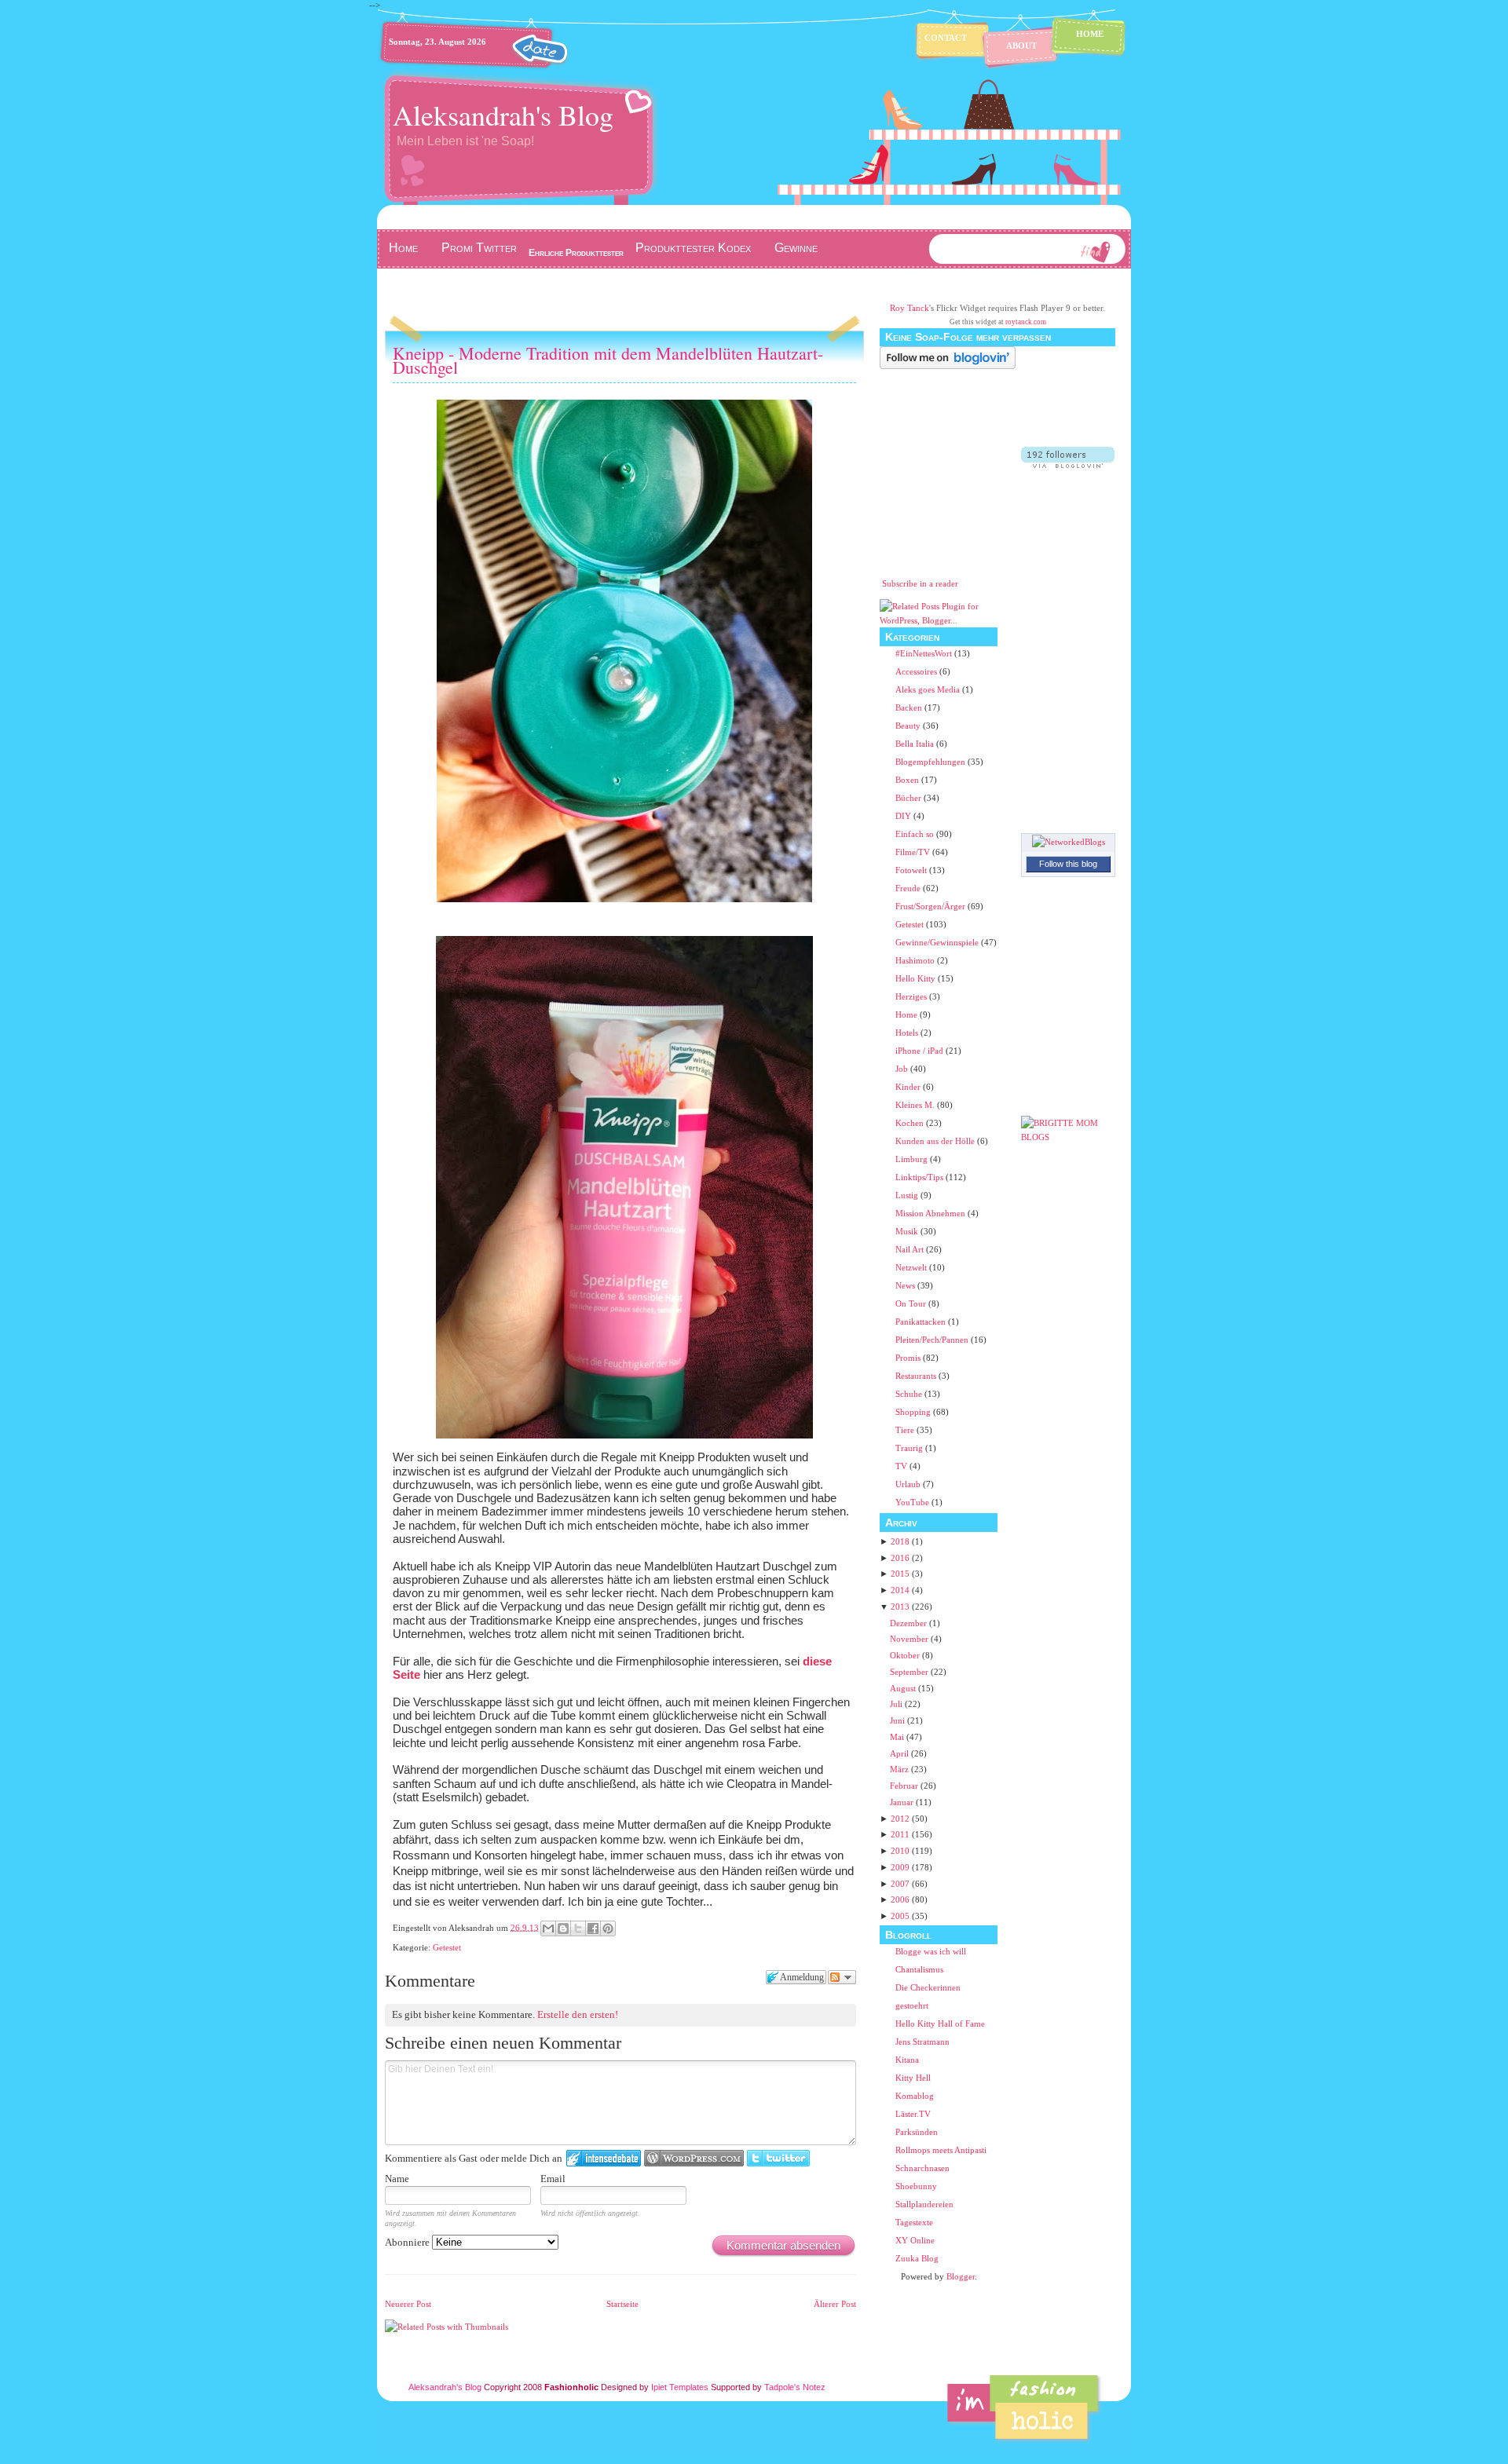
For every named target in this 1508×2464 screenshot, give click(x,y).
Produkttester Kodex (693, 248)
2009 (900, 1867)
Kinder (909, 1087)
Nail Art (911, 1249)
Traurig (910, 1448)
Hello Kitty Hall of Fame (940, 2023)
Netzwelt (912, 1267)
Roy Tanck (910, 308)
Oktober (905, 1655)
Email (553, 2179)
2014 (900, 1590)
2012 (900, 1819)
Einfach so (916, 834)
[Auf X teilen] (578, 1928)
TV (902, 1466)
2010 (900, 1851)
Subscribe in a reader (920, 583)
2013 (900, 1607)
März (899, 1769)
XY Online (915, 2240)
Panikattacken (922, 1322)
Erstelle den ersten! (578, 2014)
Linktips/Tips (921, 1177)
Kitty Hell (913, 2078)
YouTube (913, 1502)
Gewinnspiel (419, 280)
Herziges (912, 996)
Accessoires (917, 671)
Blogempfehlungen (932, 762)
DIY (904, 816)
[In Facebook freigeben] (593, 1928)
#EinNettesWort (925, 653)
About (1021, 46)
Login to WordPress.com (694, 2158)
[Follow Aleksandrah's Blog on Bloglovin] (948, 366)
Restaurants (917, 1376)
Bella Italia (916, 744)
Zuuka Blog (917, 2258)
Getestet (447, 1947)
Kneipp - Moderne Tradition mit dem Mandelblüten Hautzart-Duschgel (608, 360)
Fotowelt (912, 870)
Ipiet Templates (680, 2387)
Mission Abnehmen (932, 1213)
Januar (902, 1802)
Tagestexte (914, 2222)
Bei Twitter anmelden (778, 2158)
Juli (896, 1704)
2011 (900, 1834)
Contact (946, 38)
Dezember (908, 1623)
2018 (900, 1541)
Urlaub (909, 1484)
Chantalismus (919, 1969)
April (899, 1753)
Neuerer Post (408, 2304)
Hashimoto (916, 960)
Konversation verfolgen (842, 1977)
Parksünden (917, 2132)
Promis (909, 1358)
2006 (900, 1899)
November (909, 1639)
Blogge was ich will (931, 1951)
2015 (900, 1574)
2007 (900, 1884)
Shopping (914, 1412)
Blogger (961, 2276)
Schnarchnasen (922, 2168)
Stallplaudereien (924, 2204)
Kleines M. (916, 1105)
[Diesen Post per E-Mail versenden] (548, 1928)
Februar (904, 1786)
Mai (897, 1737)
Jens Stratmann (922, 2042)
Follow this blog (1068, 864)
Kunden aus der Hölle (936, 1141)
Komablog (915, 2096)
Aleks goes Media (929, 689)
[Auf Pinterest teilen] (608, 1928)
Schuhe (910, 1394)
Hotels (908, 1033)
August (903, 1688)
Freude (909, 888)
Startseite (622, 2304)
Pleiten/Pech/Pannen (933, 1340)
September (909, 1672)
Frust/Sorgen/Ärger (932, 906)
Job (903, 1069)
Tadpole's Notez (795, 2387)
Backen (910, 707)
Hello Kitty (917, 978)
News (906, 1285)
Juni (897, 1720)
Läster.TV (913, 2114)
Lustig (908, 1195)
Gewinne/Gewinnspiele (938, 942)
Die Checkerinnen (928, 1987)
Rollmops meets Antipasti (941, 2150)
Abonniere (408, 2242)
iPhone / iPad (921, 1051)
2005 (900, 1916)
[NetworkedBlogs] (1069, 842)
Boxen (908, 780)
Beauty (909, 726)
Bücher (910, 798)
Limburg (913, 1159)
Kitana (907, 2060)
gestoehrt (912, 2005)
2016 (900, 1558)
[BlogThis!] (563, 1928)
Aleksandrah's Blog (503, 115)
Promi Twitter (479, 248)
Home (1090, 34)
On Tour (912, 1303)
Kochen (911, 1123)
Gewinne (796, 248)
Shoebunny (916, 2186)
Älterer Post (835, 2304)
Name (397, 2179)
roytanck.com (1026, 322)
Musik (908, 1231)
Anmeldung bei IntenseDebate (604, 2158)
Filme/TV (914, 852)
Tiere (906, 1430)
